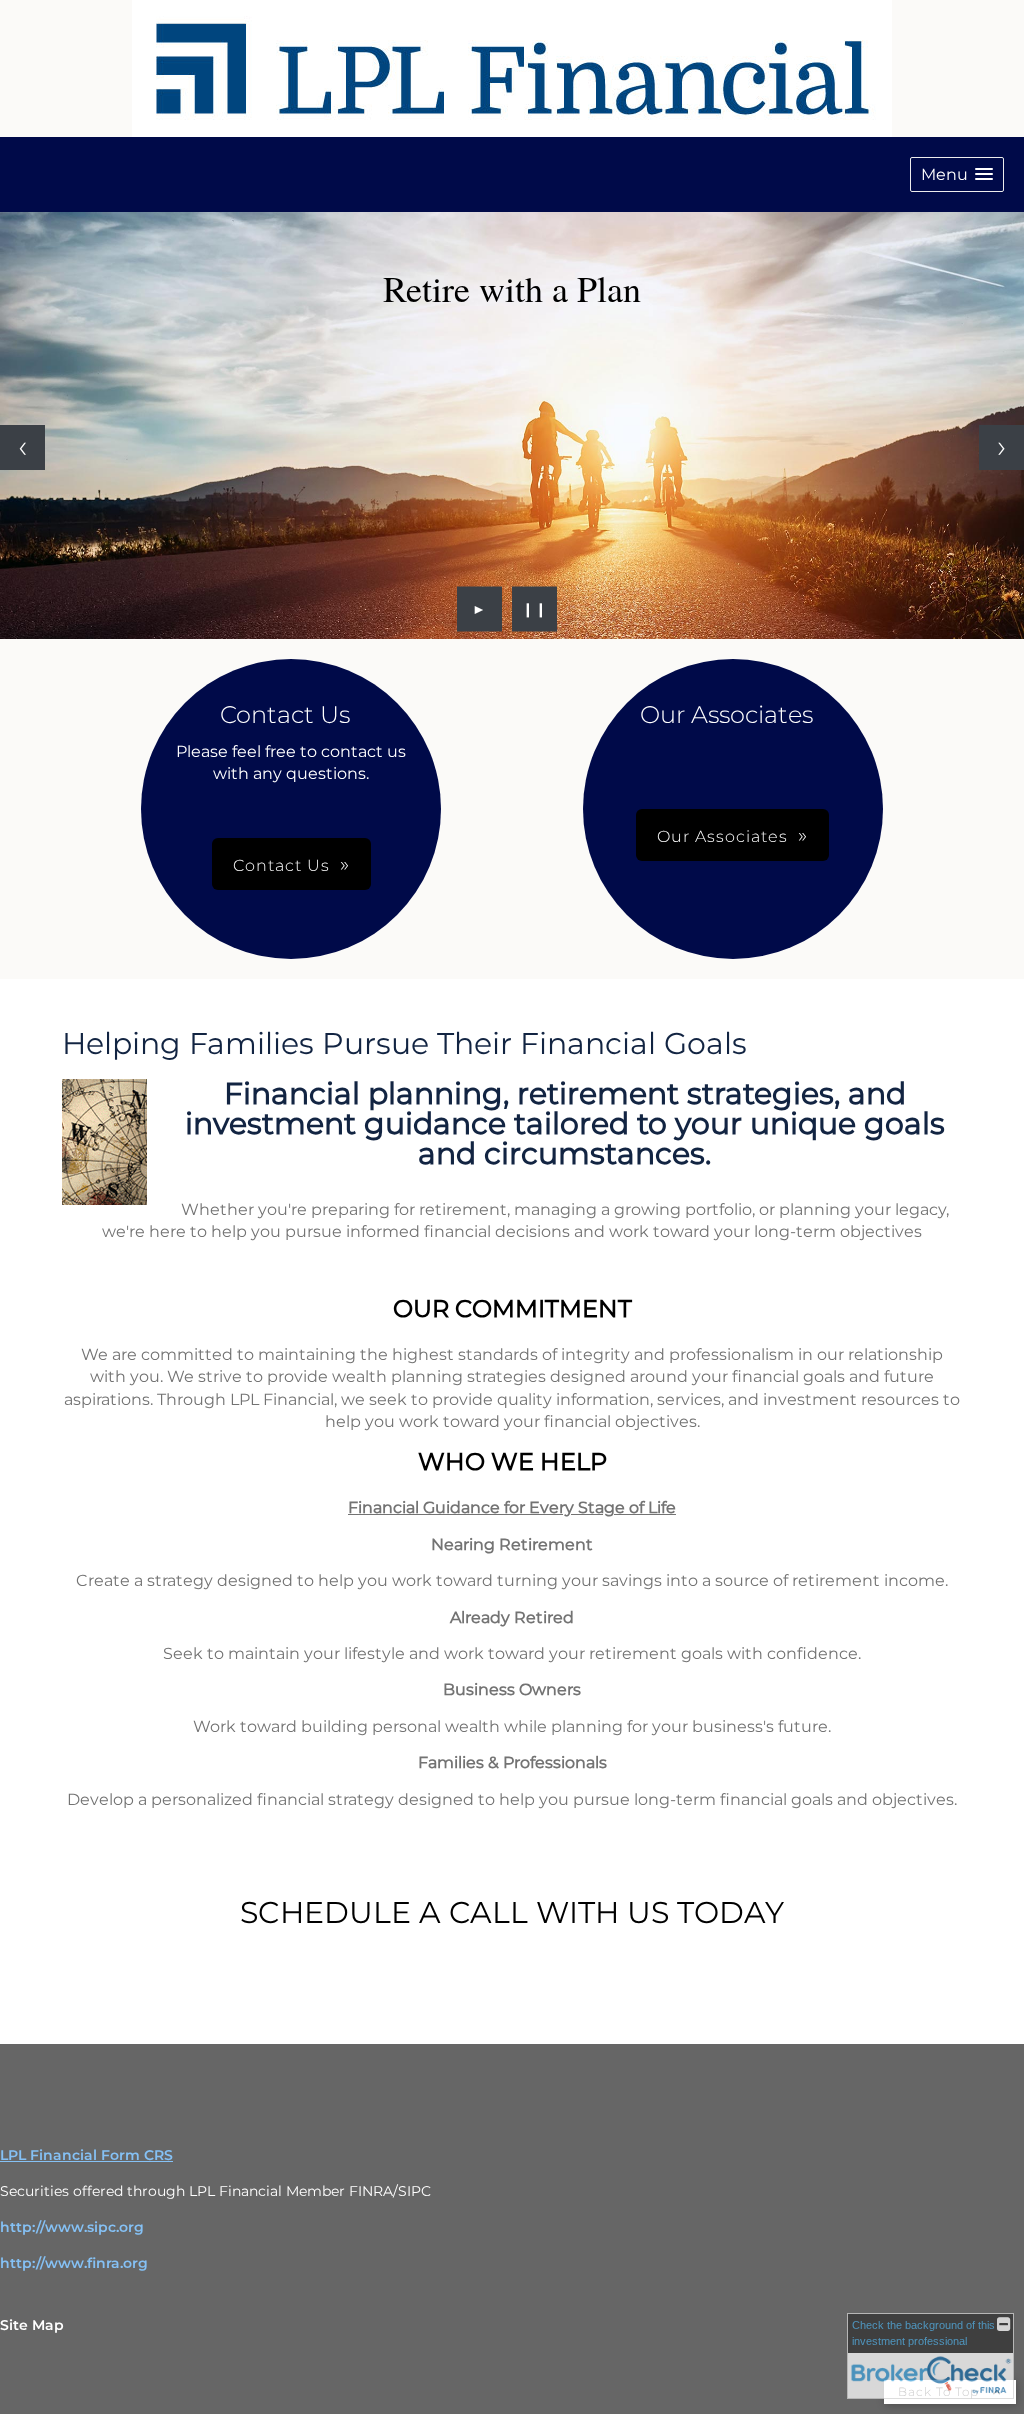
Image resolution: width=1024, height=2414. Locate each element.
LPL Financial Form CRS (86, 2155)
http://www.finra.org (74, 2263)
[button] (957, 174)
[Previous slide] (22, 447)
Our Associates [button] (722, 836)
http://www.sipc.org (72, 2227)
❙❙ (535, 609)
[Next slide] (1001, 447)
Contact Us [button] (281, 865)
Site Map (32, 2325)
